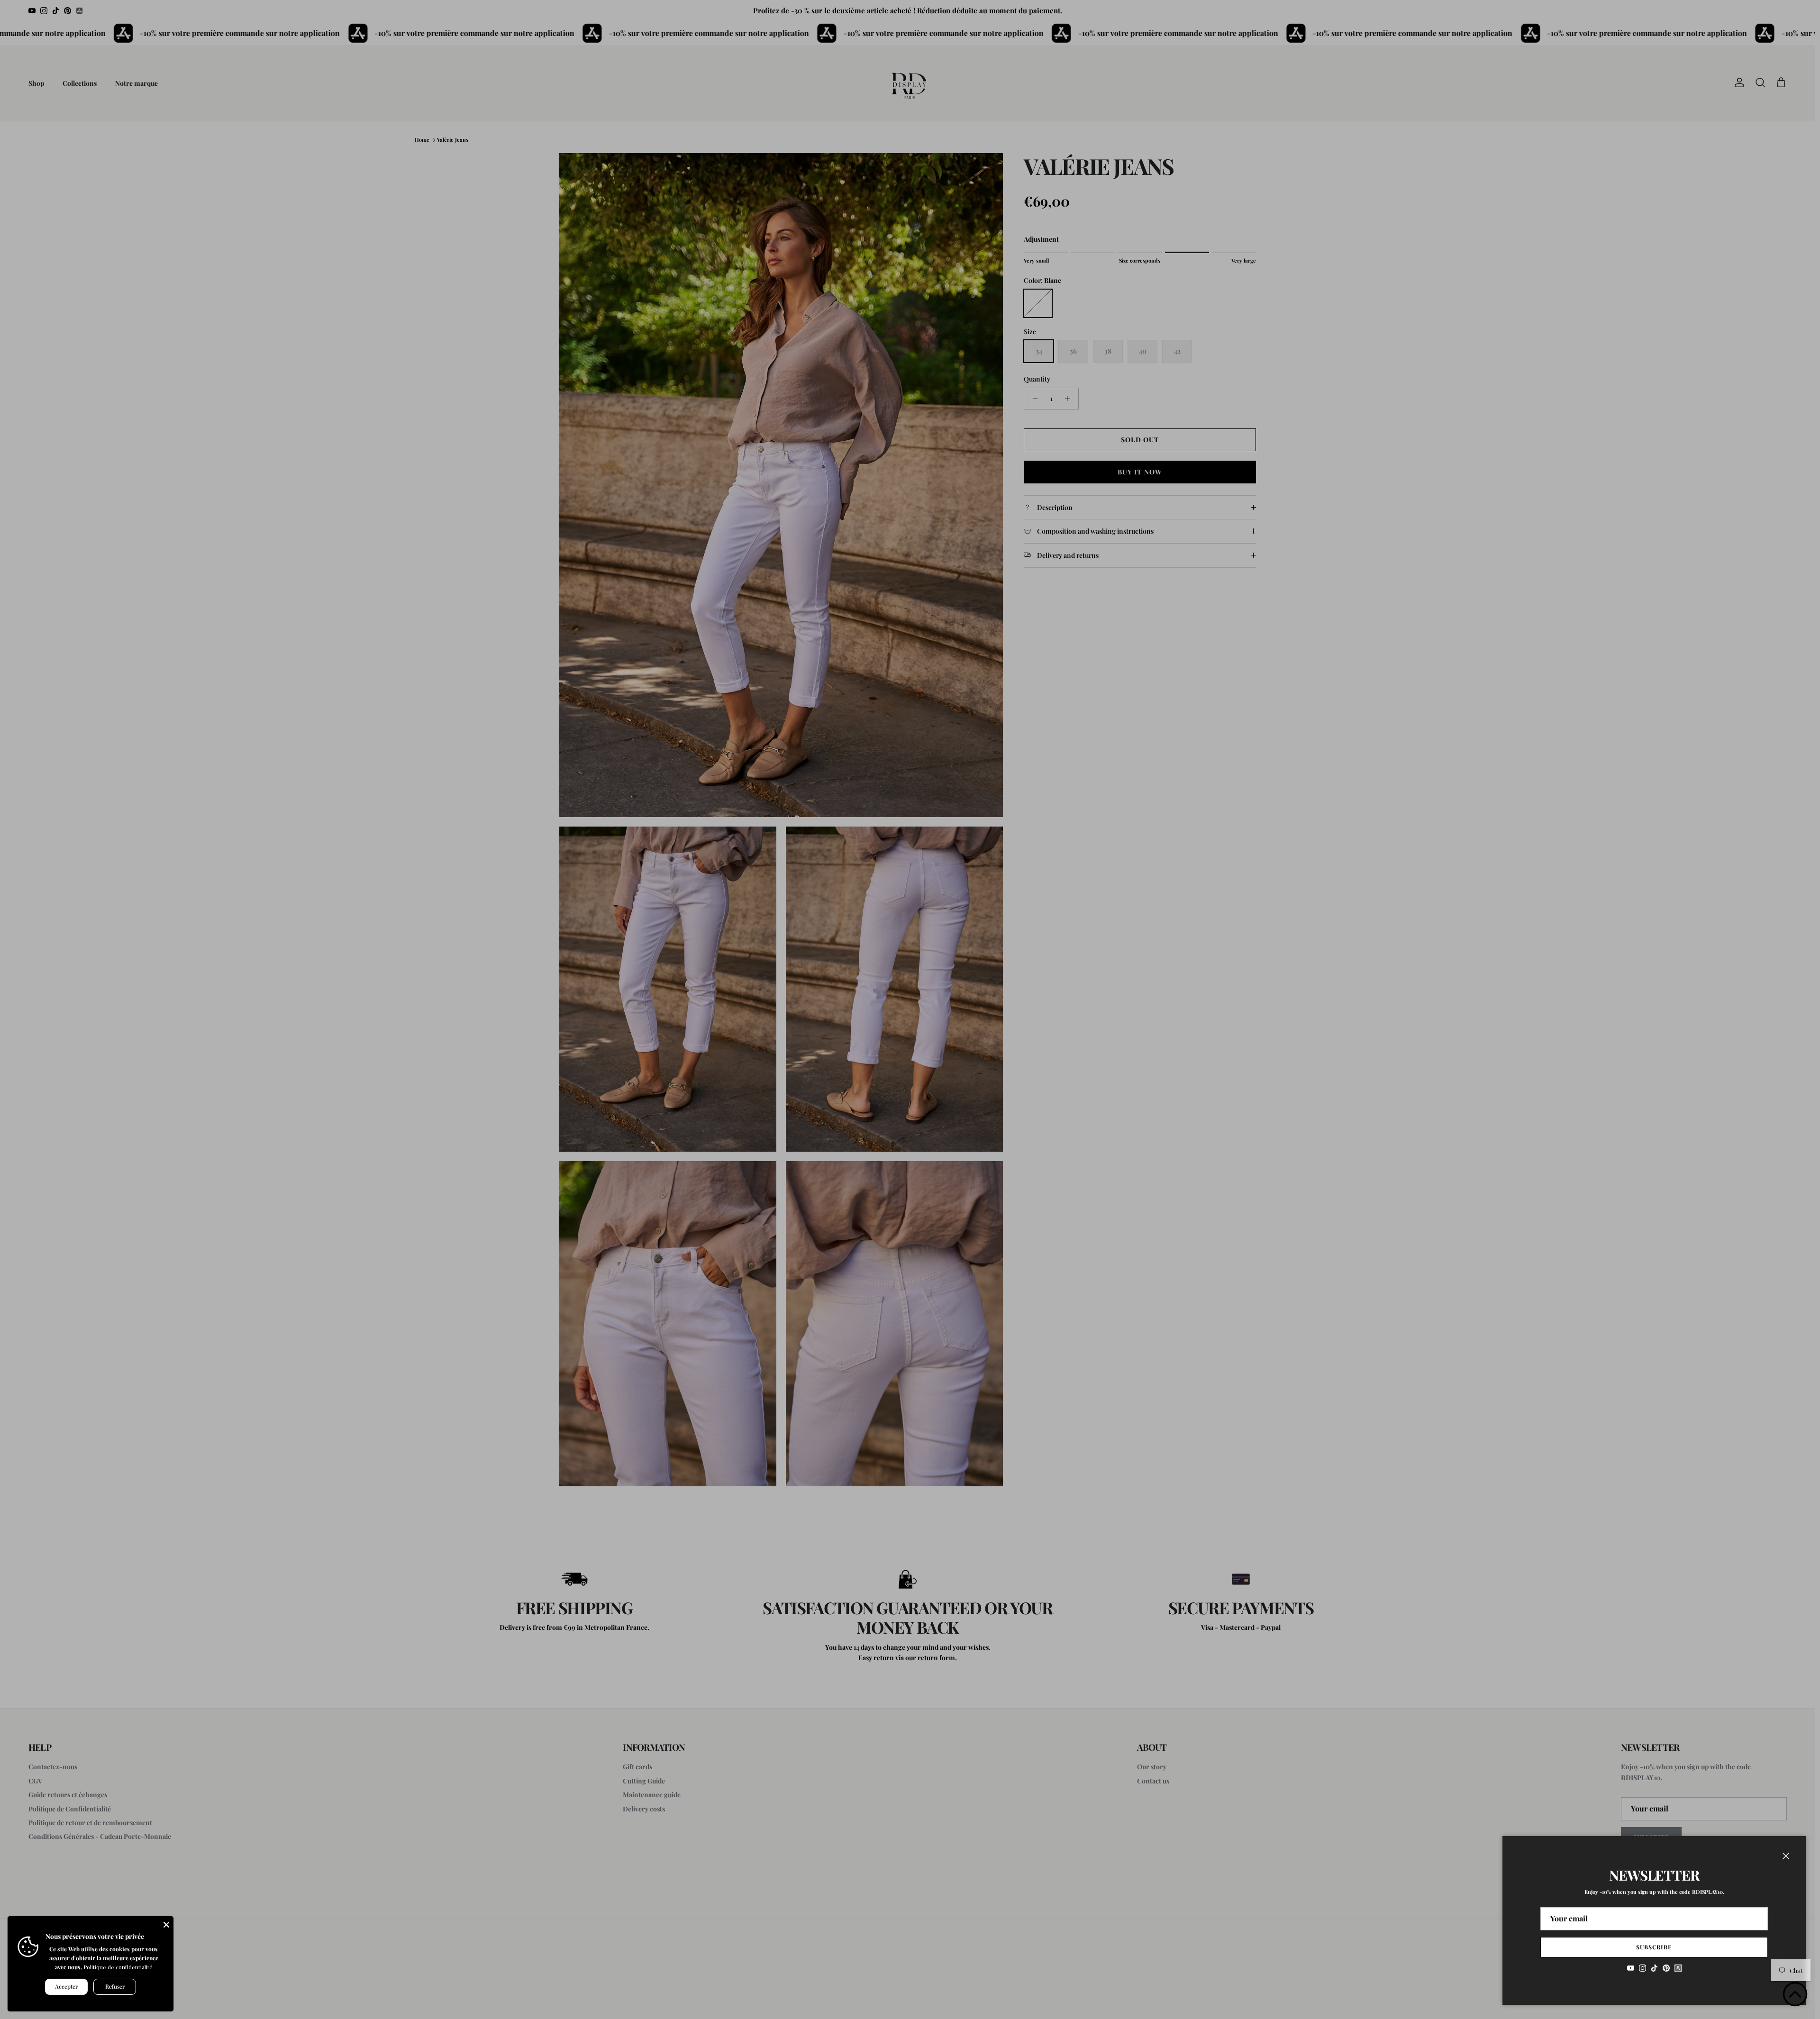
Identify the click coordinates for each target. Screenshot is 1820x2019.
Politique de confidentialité (118, 1967)
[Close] (166, 1923)
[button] (1795, 1994)
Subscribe (1654, 1947)
